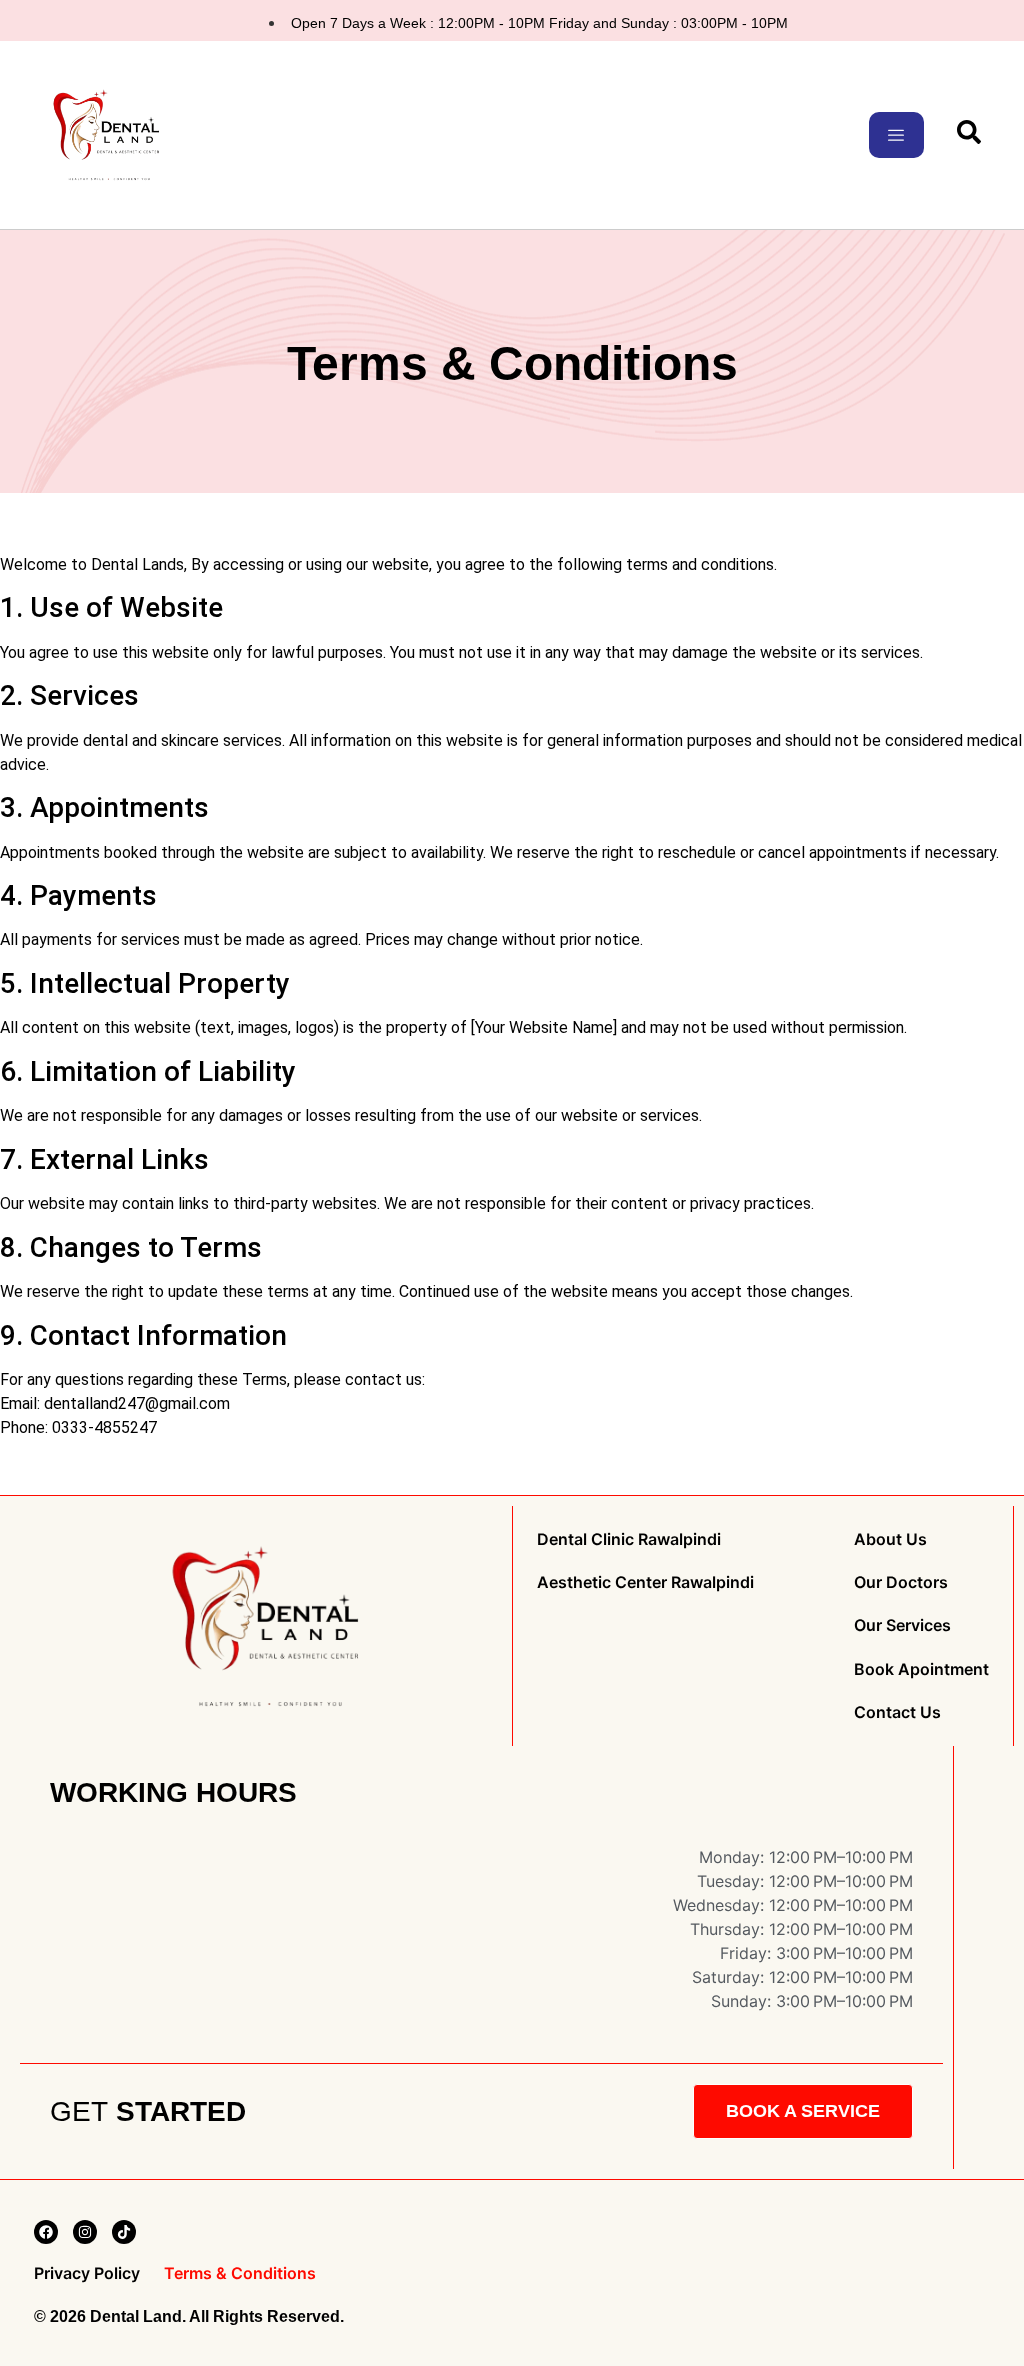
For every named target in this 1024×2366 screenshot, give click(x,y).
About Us (890, 1539)
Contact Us (897, 1712)
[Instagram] (85, 2232)
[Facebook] (46, 2232)
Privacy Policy (87, 2273)
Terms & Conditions (240, 2273)
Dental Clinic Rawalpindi (629, 1539)
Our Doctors (901, 1582)
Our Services (902, 1625)
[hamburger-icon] (896, 135)
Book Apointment (921, 1668)
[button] (969, 138)
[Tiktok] (124, 2232)
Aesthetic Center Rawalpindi (645, 1582)
